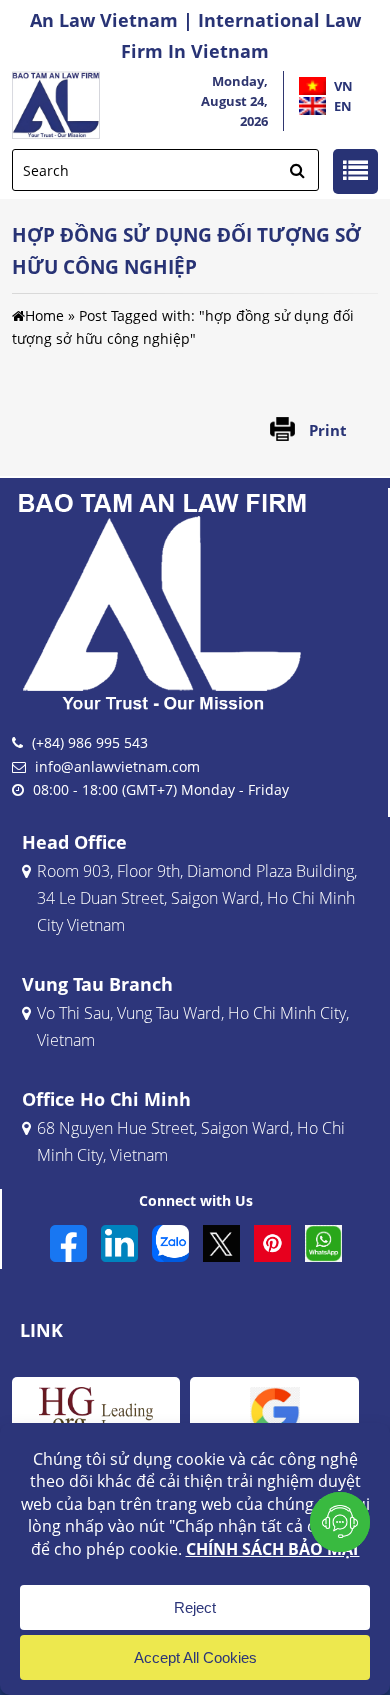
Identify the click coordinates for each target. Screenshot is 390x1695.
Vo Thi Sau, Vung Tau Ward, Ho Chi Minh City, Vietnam (193, 1026)
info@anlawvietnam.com (117, 766)
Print (328, 430)
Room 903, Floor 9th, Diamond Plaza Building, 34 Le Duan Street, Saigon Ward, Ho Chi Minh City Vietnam (197, 898)
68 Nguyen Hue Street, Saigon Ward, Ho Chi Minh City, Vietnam (191, 1141)
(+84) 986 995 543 (90, 742)
